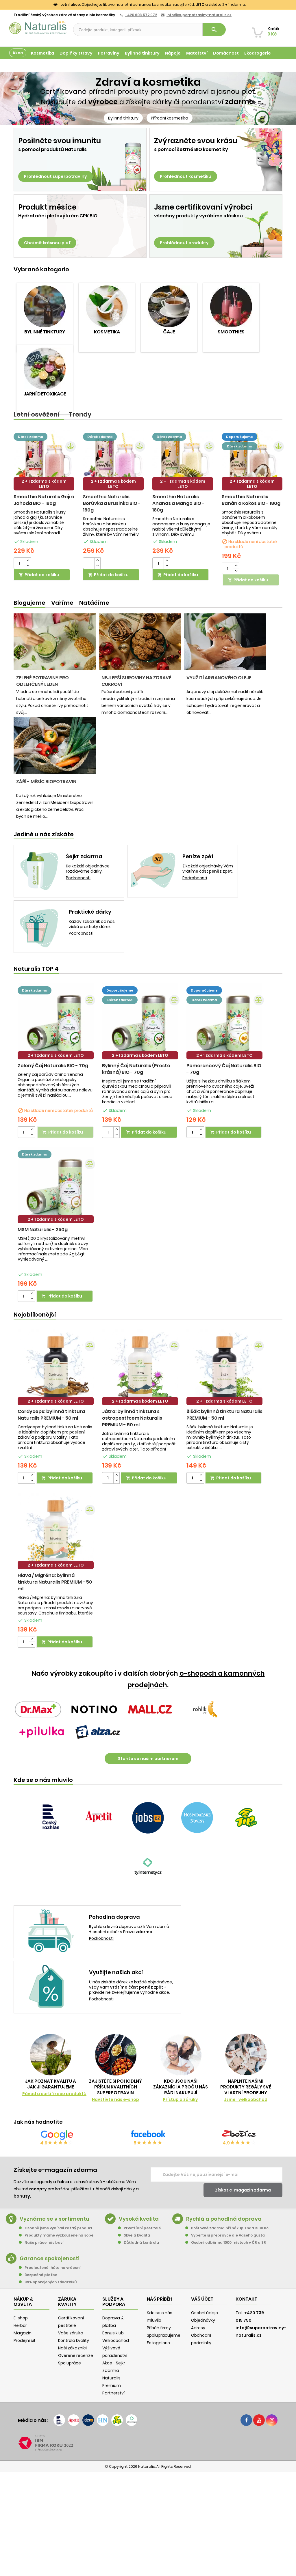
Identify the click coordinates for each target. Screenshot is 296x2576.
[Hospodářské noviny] (197, 1818)
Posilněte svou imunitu (60, 141)
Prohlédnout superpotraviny (55, 176)
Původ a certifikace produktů (54, 2094)
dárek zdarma (30, 437)
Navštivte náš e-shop (115, 2099)
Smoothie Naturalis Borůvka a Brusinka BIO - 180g (112, 503)
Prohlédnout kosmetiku (186, 176)
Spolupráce (70, 2363)
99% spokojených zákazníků (51, 2282)
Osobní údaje (205, 2313)
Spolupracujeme (164, 2335)
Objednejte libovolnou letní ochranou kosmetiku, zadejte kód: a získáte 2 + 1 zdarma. (153, 4)
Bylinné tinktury (142, 53)
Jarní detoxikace (45, 394)
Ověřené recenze (76, 2355)
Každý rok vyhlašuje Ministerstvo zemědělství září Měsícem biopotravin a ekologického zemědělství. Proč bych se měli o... (55, 806)
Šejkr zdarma (84, 856)
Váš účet (202, 2299)
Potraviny (109, 53)
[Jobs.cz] (148, 1818)
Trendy (80, 415)
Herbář (20, 2325)
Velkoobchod (116, 2340)
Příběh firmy (159, 2328)
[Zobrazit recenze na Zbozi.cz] (239, 2135)
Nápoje (173, 53)
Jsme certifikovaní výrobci (203, 207)
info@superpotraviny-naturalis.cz (199, 15)
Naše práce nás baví (44, 2242)
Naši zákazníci (72, 2348)
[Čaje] (169, 306)
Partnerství (113, 2393)
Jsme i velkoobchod (246, 2099)
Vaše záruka (71, 2333)
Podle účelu (22, 66)
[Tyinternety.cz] (148, 1868)
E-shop (21, 2318)
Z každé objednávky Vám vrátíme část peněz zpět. (208, 869)
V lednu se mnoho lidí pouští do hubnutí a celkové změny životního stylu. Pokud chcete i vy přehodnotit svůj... (52, 702)
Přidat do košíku (39, 575)
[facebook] (246, 2420)
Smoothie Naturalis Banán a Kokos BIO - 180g (251, 500)
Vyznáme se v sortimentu (54, 2219)
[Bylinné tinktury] (45, 306)
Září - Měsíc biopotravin (46, 782)
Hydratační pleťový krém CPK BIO (58, 216)
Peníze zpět (198, 856)
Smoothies (231, 332)
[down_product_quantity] (28, 566)
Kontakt (246, 2299)
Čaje (169, 332)
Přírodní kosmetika (170, 118)
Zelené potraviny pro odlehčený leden (42, 681)
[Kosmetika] (107, 306)
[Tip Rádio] (246, 1818)
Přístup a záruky (181, 2099)
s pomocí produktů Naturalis (52, 150)
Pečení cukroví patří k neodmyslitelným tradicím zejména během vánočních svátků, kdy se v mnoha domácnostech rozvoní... (138, 702)
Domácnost (226, 53)
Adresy (198, 2328)
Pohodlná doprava (114, 1917)
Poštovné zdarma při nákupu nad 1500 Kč (230, 2228)
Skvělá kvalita (137, 2235)
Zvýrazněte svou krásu (196, 141)
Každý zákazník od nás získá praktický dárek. (92, 924)
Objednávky (203, 2320)
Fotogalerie (158, 2343)
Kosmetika (42, 53)
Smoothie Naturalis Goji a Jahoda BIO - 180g (44, 500)
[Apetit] (99, 1818)
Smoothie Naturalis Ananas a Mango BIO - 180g (178, 503)
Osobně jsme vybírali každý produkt (59, 2228)
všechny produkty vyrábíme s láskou (198, 216)
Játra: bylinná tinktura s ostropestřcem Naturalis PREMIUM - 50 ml (132, 1418)
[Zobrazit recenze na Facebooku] (148, 2135)
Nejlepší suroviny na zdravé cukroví (136, 681)
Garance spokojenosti (50, 2258)
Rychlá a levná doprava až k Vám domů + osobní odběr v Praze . (129, 1929)
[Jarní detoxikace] (45, 368)
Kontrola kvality (74, 2340)
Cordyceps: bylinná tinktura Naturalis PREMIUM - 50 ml (51, 1415)
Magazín (235, 66)
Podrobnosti (78, 878)
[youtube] (259, 2420)
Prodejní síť (25, 2340)
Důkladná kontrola (141, 2242)
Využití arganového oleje (219, 678)
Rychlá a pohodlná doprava (224, 2219)
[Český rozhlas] (50, 1818)
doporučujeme (239, 437)
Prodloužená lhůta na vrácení (53, 2268)
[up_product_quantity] (28, 560)
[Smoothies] (231, 306)
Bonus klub (113, 2333)
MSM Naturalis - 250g (43, 1230)
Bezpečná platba (41, 2275)
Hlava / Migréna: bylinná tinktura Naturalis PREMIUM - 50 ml (55, 1582)
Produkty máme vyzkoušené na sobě (59, 2235)
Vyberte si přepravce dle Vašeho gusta (228, 2235)
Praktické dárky (90, 912)
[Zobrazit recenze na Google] (57, 2135)
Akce (18, 53)
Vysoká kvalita (139, 2219)
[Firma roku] (148, 2443)
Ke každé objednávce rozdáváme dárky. (88, 869)
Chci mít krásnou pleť (47, 243)
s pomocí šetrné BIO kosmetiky (191, 150)
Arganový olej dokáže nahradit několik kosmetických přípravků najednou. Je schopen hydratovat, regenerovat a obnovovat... (225, 702)
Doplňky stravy (76, 53)
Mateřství (197, 53)
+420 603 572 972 (141, 15)
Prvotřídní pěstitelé (142, 2228)
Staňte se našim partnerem (148, 1759)
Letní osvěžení (37, 415)
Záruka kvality (266, 66)
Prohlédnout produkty (184, 243)
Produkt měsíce (47, 207)
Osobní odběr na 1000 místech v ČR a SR (229, 2242)
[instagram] (272, 2420)
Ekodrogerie (258, 53)
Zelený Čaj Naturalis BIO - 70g (53, 1066)
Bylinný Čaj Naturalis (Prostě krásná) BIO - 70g (136, 1069)
